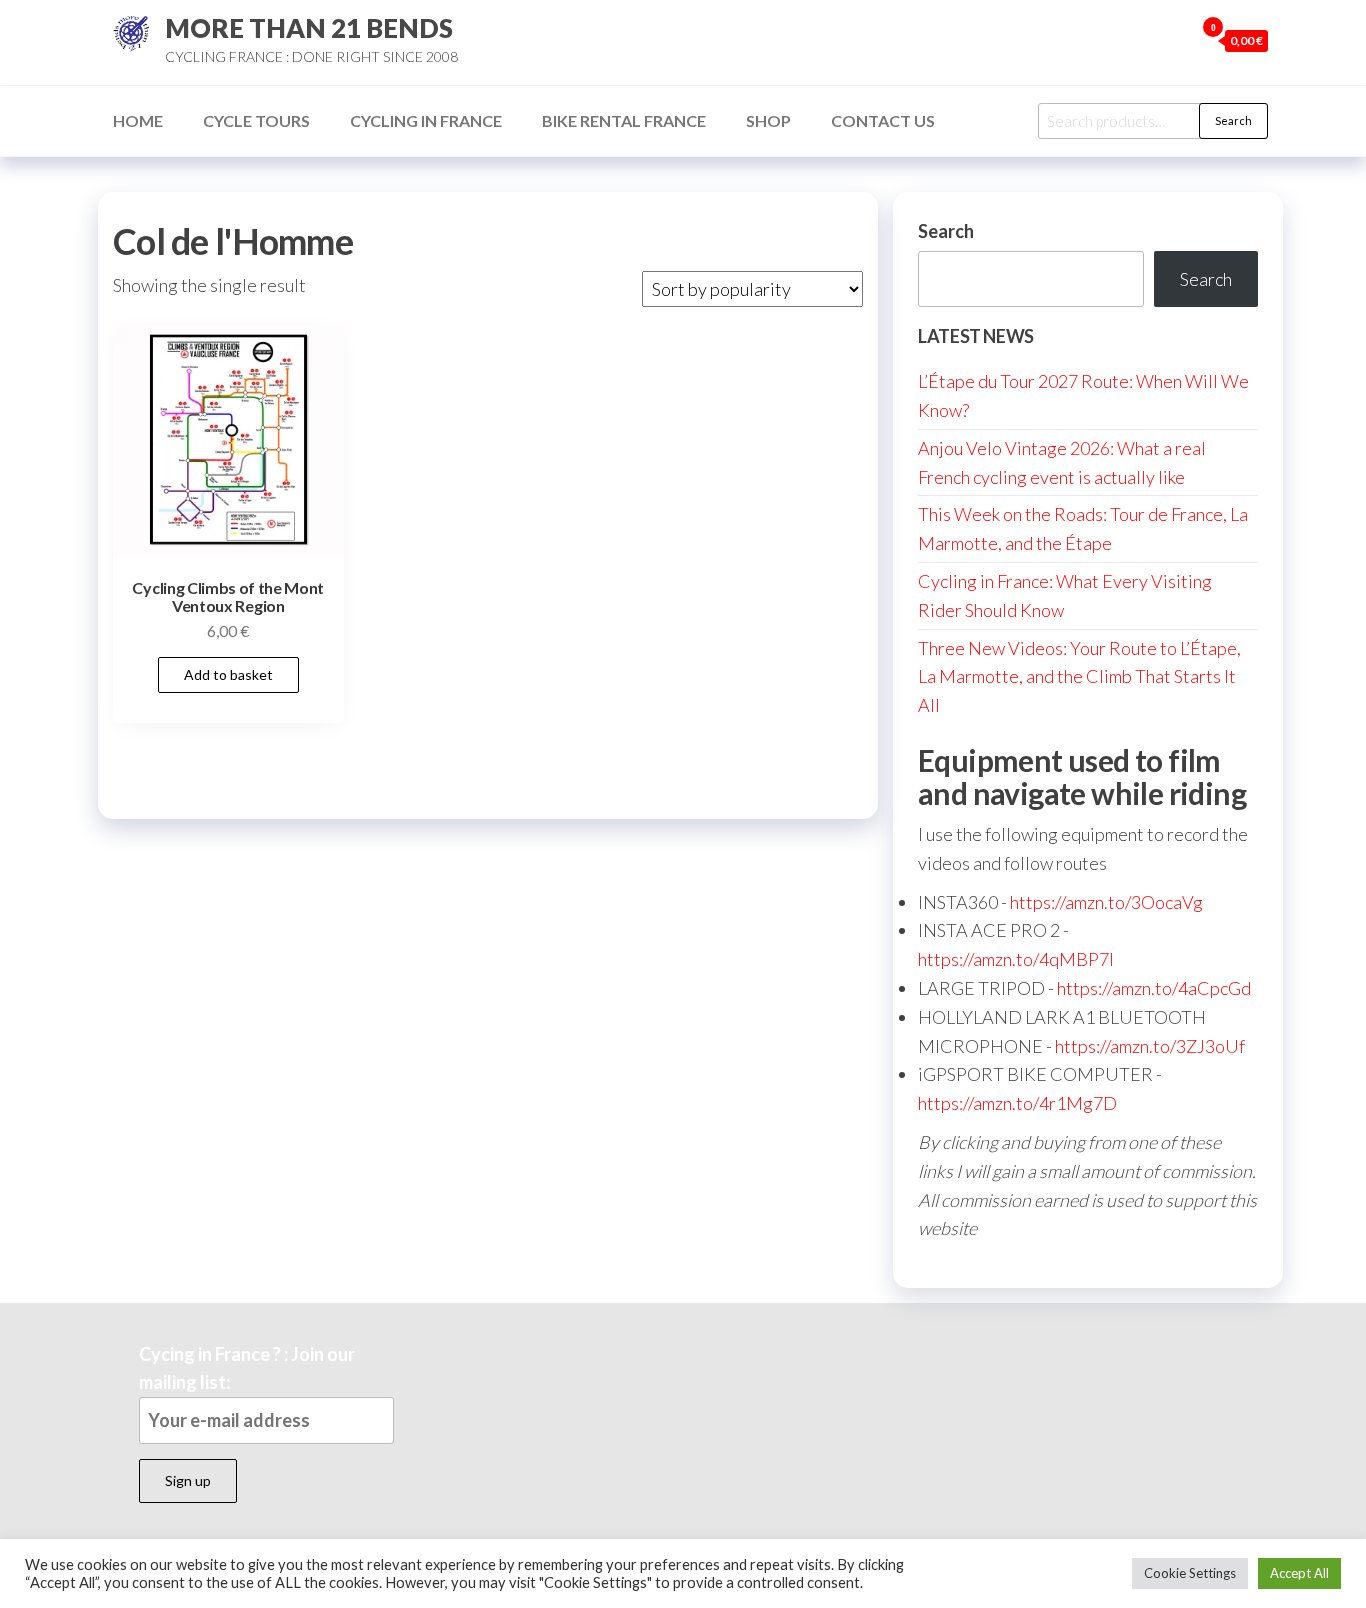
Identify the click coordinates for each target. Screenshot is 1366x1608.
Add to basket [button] (228, 674)
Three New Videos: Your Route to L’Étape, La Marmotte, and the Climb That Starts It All (1079, 677)
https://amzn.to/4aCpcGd (1154, 988)
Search (1233, 120)
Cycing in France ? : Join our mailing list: (247, 1368)
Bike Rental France (624, 120)
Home (138, 120)
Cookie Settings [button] (1190, 1573)
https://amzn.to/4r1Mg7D (1017, 1103)
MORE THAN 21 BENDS (309, 28)
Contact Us (883, 120)
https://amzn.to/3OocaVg (1106, 902)
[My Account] (1174, 40)
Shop (768, 120)
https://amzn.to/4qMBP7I (1016, 959)
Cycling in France (426, 120)
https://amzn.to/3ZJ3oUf (1150, 1046)
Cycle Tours (256, 120)
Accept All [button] (1299, 1573)
